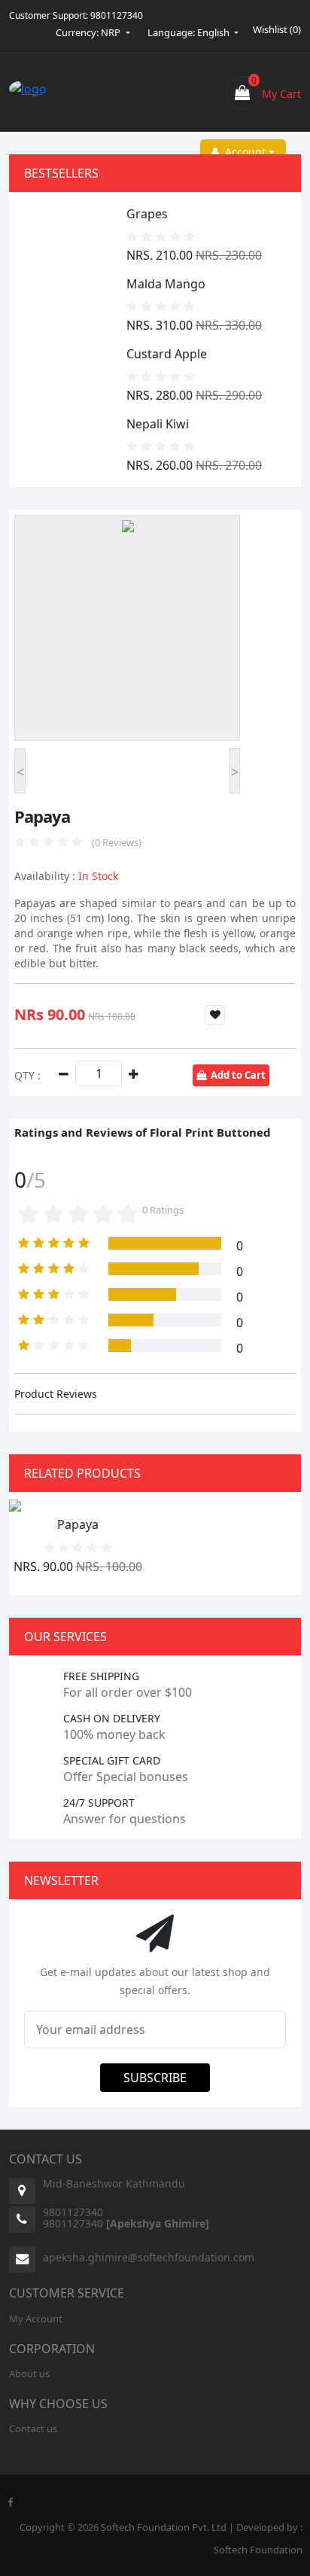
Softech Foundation (258, 2550)
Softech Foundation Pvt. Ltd (164, 2527)
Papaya (78, 1524)
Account (242, 152)
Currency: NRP (89, 32)
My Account (36, 2319)
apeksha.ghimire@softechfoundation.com (149, 2257)
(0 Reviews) (117, 842)
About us (29, 2374)
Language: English (190, 32)
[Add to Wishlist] (215, 1015)
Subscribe (155, 2078)
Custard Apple (167, 354)
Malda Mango (166, 284)
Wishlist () (277, 29)
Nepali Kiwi (158, 424)
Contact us (33, 2428)
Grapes (147, 214)
